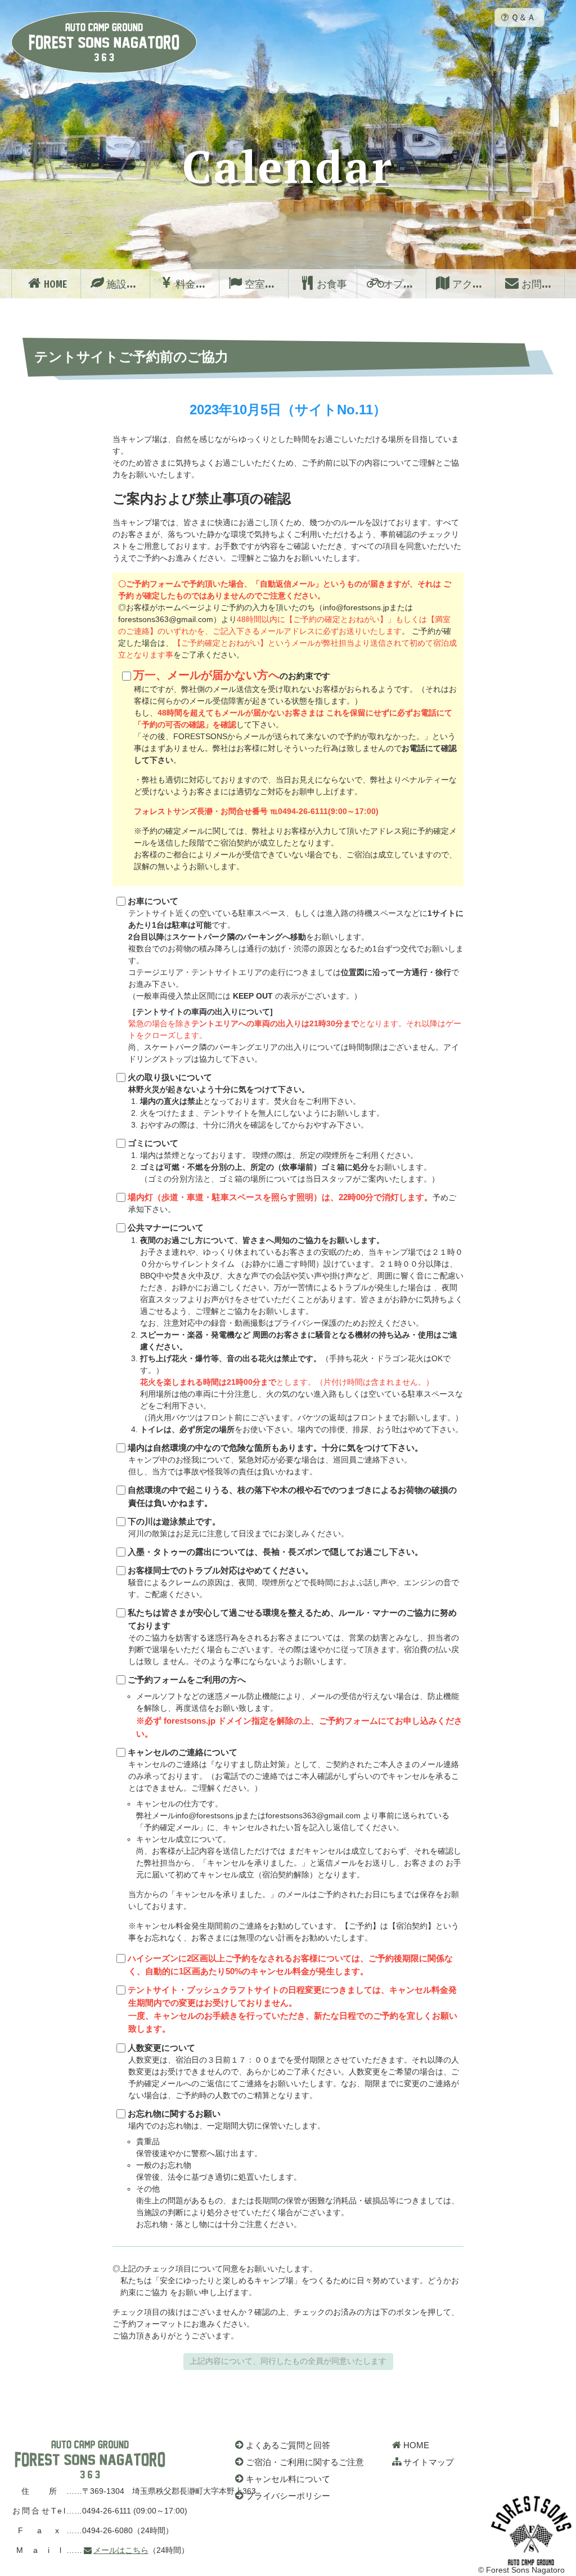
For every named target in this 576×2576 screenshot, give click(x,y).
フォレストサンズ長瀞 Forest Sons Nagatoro (104, 42)
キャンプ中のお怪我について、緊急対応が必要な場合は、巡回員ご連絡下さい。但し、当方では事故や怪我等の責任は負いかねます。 (275, 1460)
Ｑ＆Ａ (523, 17)
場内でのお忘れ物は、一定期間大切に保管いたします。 (293, 2169)
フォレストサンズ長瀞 (90, 2459)
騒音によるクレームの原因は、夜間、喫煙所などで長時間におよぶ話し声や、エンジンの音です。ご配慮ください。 (293, 1582)
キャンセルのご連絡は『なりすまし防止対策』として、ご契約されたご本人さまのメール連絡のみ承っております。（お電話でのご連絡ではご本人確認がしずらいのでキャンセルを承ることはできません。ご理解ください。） (294, 1845)
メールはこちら (121, 2550)
